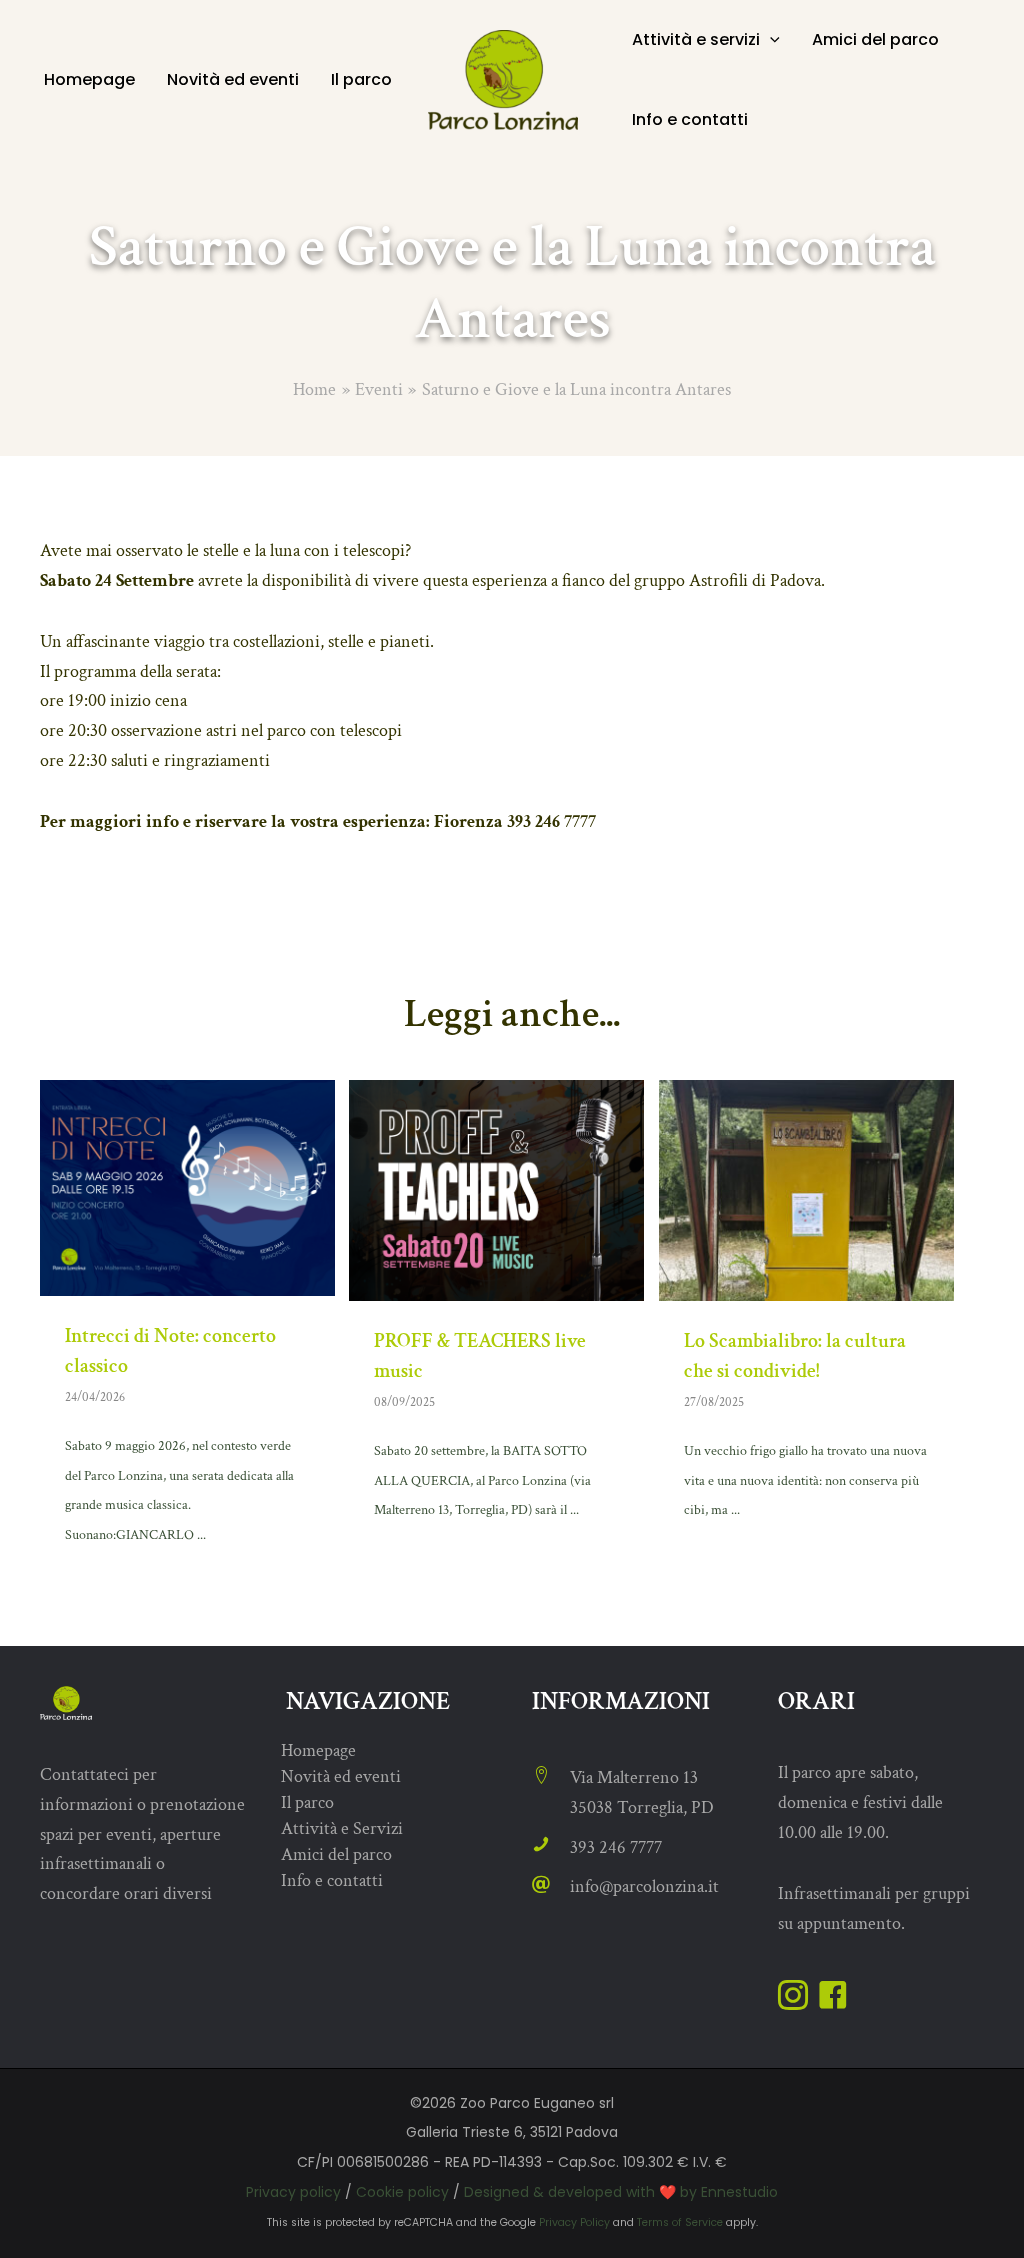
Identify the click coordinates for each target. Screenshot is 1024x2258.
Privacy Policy (574, 2222)
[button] (770, 40)
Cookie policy (402, 2192)
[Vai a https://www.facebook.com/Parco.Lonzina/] (833, 1999)
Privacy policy (293, 2192)
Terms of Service (680, 2222)
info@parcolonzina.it (644, 1886)
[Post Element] (188, 1328)
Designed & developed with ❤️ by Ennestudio (621, 2192)
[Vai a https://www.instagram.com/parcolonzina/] (793, 1999)
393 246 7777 (616, 1847)
